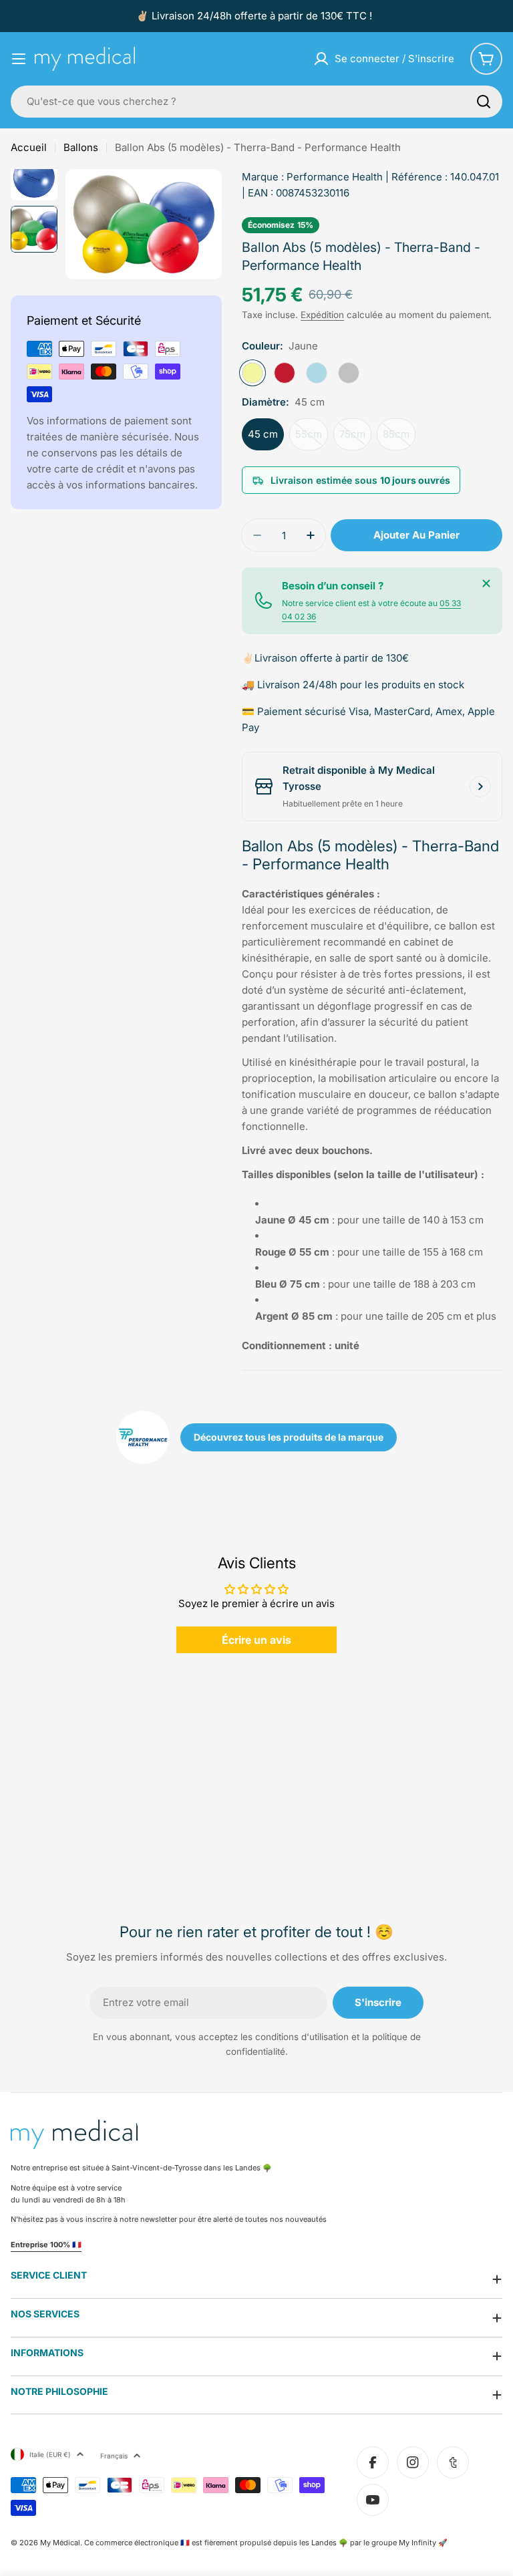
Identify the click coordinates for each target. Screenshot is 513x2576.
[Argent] (349, 373)
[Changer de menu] (19, 59)
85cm (399, 439)
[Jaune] (252, 373)
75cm (355, 439)
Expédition (322, 315)
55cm (312, 439)
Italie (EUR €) (50, 2454)
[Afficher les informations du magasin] (480, 786)
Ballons (81, 147)
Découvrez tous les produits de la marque (289, 1437)
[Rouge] (285, 373)
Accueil (29, 147)
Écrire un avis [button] (256, 1640)
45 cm (263, 434)
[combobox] (256, 102)
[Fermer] (486, 583)
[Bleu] (317, 373)
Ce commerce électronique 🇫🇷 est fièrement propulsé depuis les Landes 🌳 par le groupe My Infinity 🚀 (266, 2543)
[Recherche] (484, 102)
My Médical (60, 2543)
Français (114, 2456)
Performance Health (335, 177)
